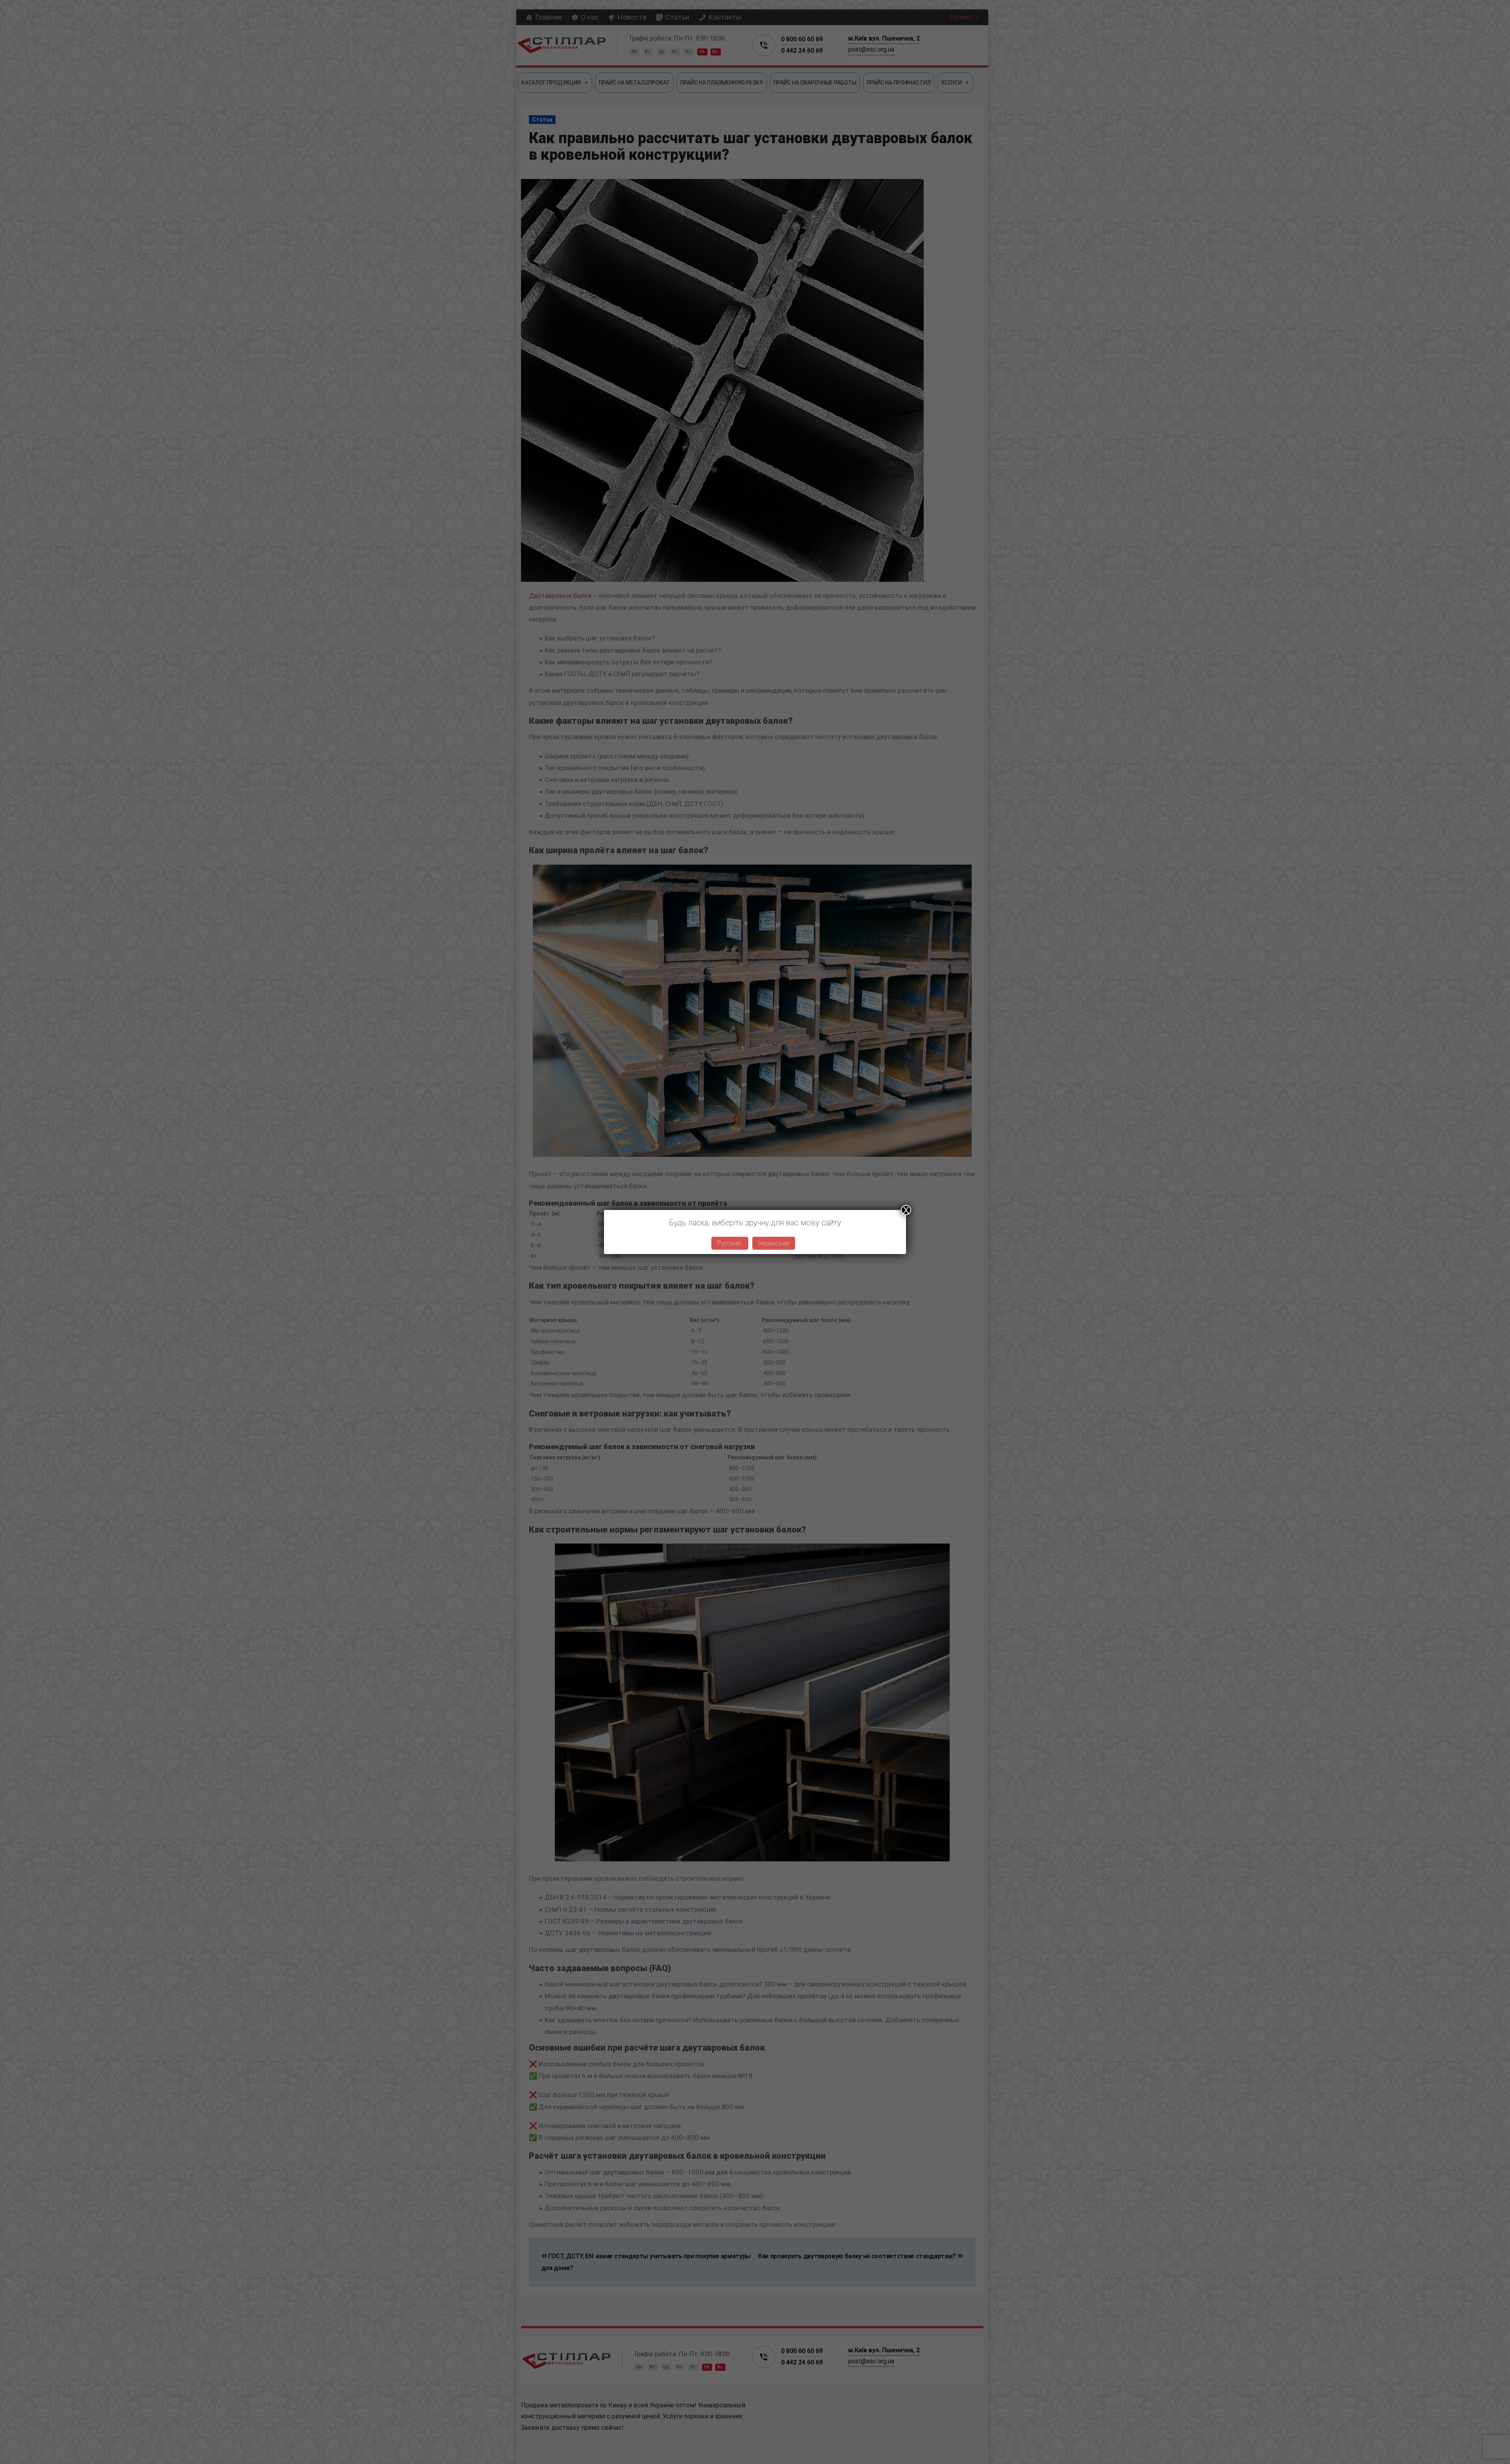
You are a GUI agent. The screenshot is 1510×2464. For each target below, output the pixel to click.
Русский (730, 1243)
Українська (774, 1243)
